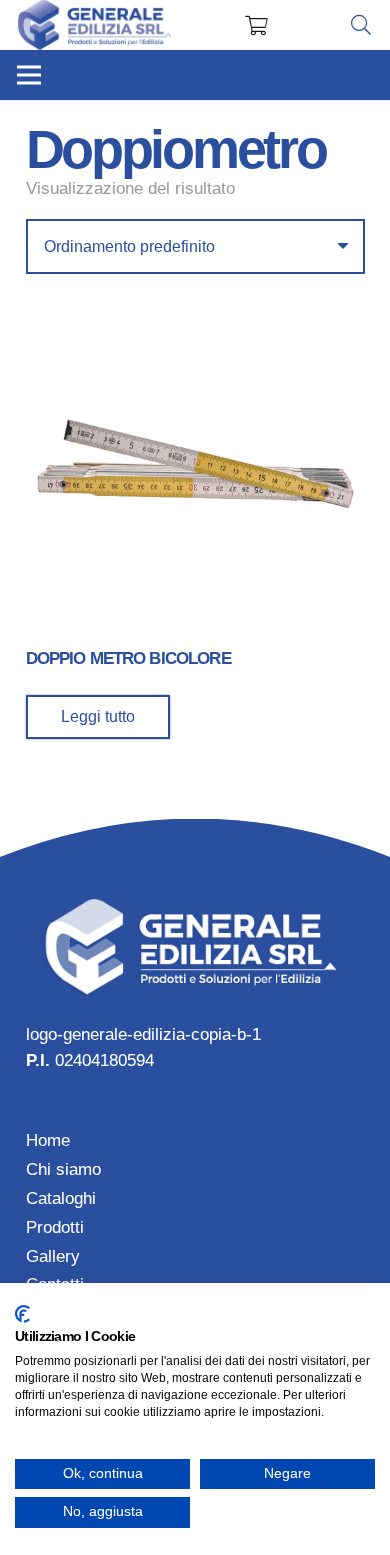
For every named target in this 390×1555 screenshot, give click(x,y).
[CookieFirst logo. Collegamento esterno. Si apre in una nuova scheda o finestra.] (22, 1314)
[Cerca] (361, 25)
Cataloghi (61, 1198)
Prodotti (55, 1227)
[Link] (95, 25)
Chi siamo (63, 1169)
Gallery (53, 1256)
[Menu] (28, 75)
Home (48, 1140)
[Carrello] (256, 25)
